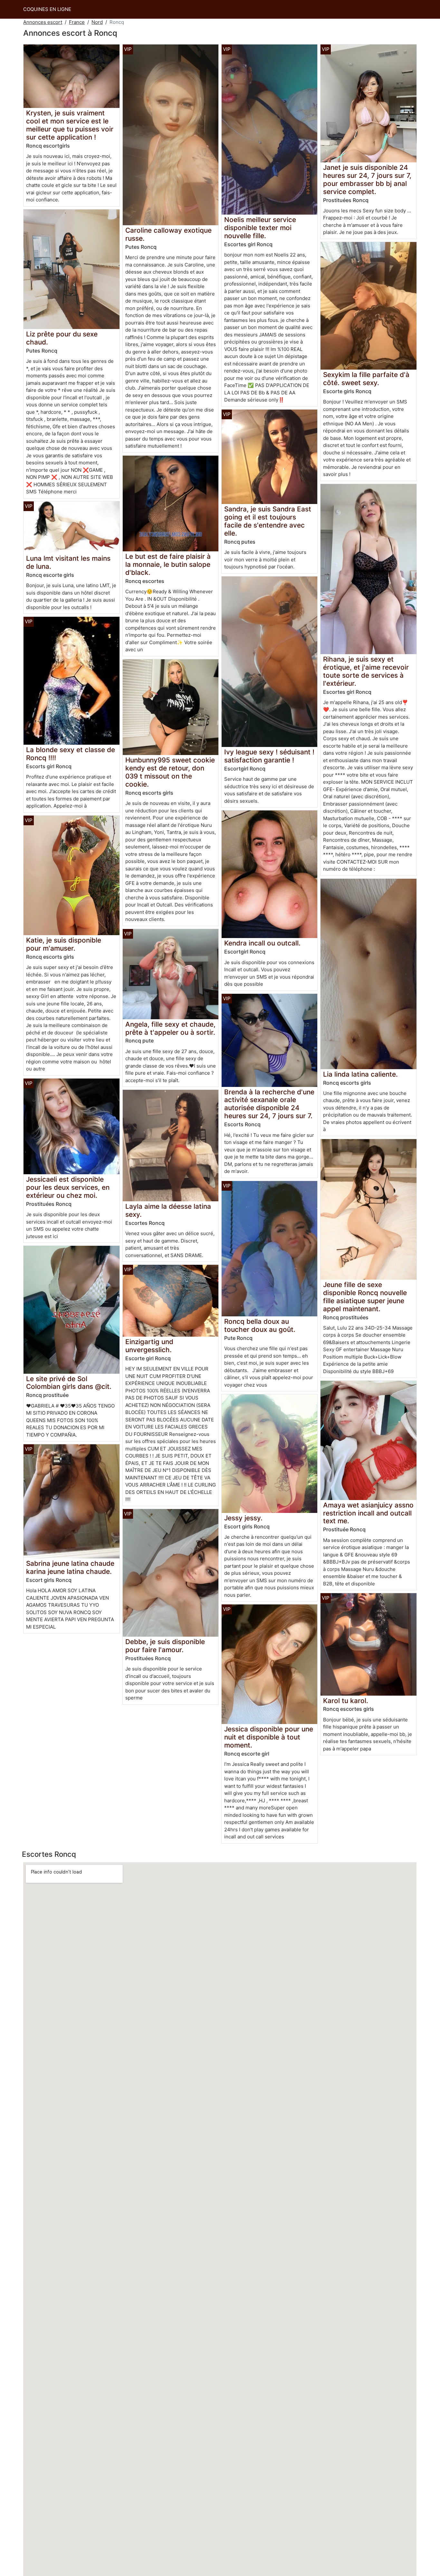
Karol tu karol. (346, 1701)
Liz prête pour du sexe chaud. (62, 338)
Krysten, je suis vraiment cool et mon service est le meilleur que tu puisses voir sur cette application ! (70, 125)
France (77, 22)
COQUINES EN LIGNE (47, 9)
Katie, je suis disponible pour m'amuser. (64, 944)
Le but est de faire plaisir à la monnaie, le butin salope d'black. (168, 564)
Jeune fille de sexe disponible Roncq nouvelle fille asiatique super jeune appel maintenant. (365, 1297)
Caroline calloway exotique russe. (168, 234)
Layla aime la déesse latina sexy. (168, 1210)
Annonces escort (43, 22)
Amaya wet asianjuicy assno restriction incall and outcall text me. (368, 1513)
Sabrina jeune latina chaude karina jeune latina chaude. (70, 1567)
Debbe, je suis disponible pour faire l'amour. (165, 1646)
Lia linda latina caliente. (360, 1074)
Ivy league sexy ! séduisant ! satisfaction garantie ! (269, 756)
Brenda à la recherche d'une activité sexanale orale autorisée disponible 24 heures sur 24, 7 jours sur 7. (269, 1104)
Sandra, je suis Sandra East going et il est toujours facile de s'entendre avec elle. (268, 521)
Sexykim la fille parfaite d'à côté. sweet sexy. (366, 379)
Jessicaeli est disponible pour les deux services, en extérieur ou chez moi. (68, 1187)
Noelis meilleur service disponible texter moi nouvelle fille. (260, 228)
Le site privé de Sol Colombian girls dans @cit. (69, 1383)
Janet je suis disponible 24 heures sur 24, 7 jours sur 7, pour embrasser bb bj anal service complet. (367, 179)
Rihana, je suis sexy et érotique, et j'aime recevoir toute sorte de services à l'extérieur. (366, 671)
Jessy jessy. (243, 1518)
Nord (97, 22)
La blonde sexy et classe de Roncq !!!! (71, 754)
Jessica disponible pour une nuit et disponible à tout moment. (269, 1737)
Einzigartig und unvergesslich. (149, 1346)
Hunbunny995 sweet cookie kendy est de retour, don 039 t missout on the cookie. (170, 772)
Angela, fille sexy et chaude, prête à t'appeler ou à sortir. (170, 1028)
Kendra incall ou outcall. (262, 943)
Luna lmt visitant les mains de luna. (68, 562)
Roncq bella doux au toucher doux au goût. (260, 1325)
